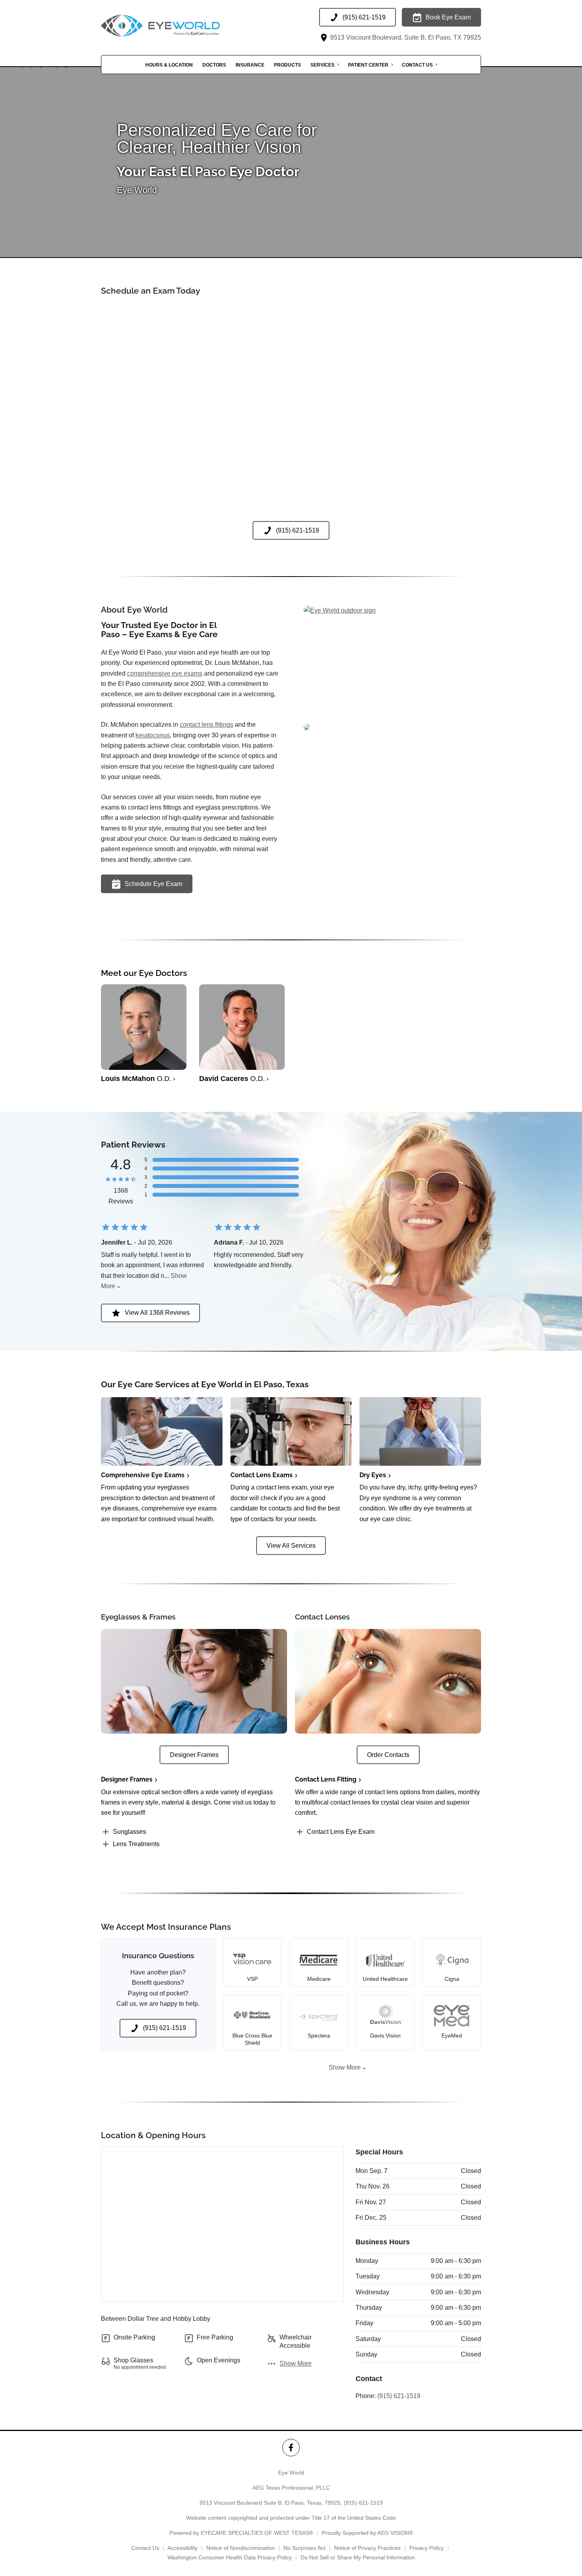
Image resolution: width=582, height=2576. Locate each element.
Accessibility (183, 2548)
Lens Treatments (136, 1844)
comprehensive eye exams (165, 673)
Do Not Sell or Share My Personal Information (358, 2557)
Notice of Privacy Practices (367, 2548)
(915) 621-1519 (399, 2396)
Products (287, 65)
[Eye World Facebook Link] (291, 2447)
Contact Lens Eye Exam (341, 1832)
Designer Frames (127, 1779)
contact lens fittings (206, 725)
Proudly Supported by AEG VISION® (367, 2533)
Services (322, 65)
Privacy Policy (427, 2548)
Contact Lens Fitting (326, 1779)
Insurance (250, 65)
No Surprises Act (304, 2548)
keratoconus (153, 735)
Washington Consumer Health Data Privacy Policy (230, 2557)
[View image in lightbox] (340, 610)
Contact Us (417, 65)
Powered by (241, 2533)
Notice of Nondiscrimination (241, 2548)
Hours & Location (169, 65)
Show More (345, 2067)
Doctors (214, 65)
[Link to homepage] (180, 26)
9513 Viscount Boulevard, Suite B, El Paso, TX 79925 (405, 37)
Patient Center (368, 65)
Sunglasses (129, 1832)
